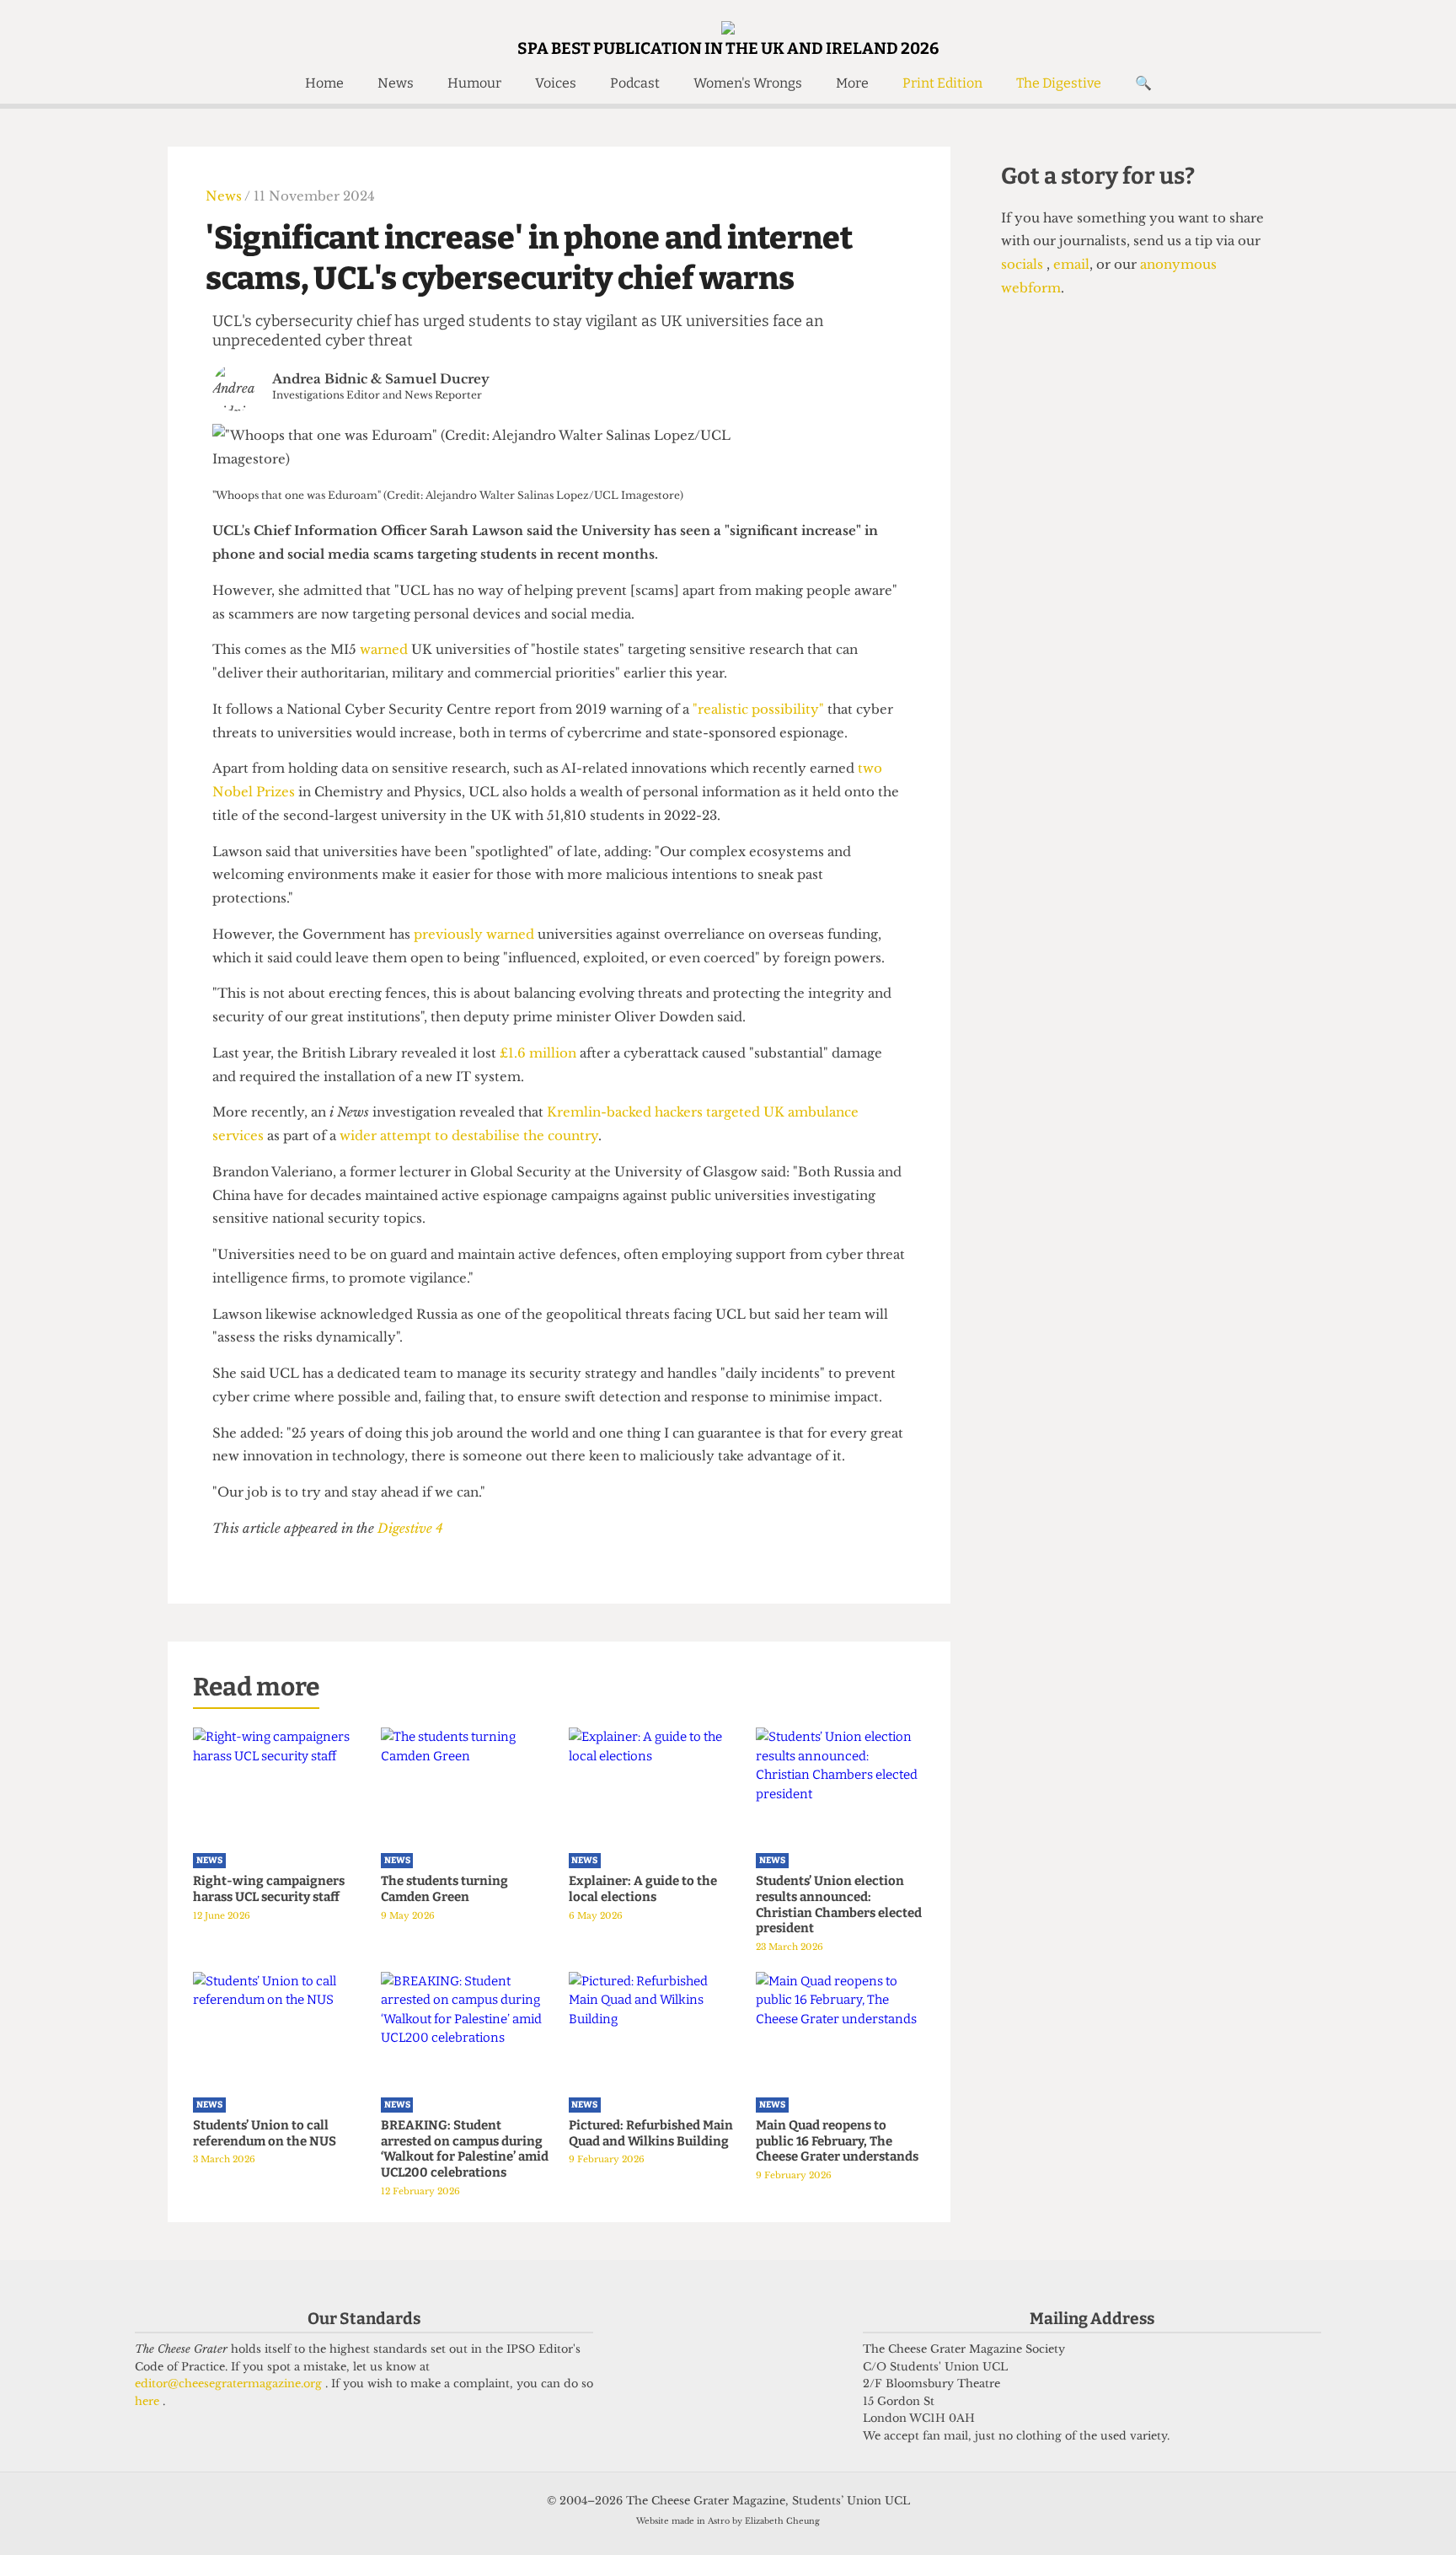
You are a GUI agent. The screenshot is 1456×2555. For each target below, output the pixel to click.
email (1070, 264)
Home (324, 83)
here (149, 2401)
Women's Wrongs (748, 83)
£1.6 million (538, 1053)
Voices (556, 83)
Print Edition (942, 83)
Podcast (635, 83)
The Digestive (1059, 83)
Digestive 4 (410, 1528)
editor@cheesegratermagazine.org (230, 2384)
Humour (474, 83)
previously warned (474, 934)
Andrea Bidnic (320, 379)
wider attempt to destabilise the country (469, 1136)
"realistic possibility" (758, 709)
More (852, 83)
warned (384, 649)
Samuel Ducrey (437, 379)
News (396, 83)
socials (1024, 264)
